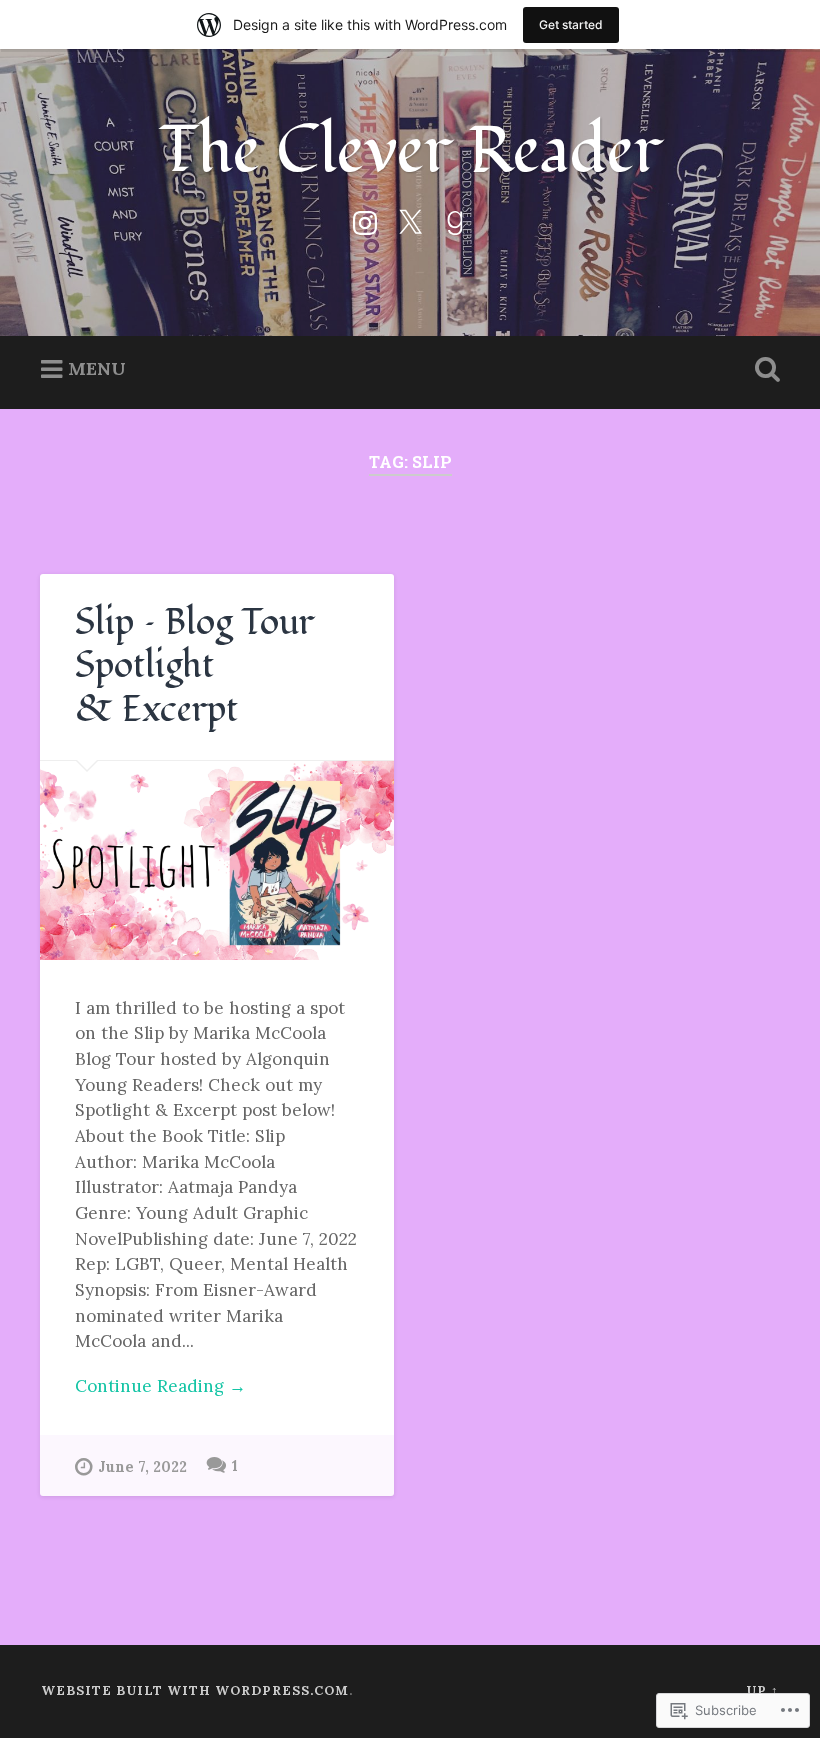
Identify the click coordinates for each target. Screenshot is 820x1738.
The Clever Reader (410, 150)
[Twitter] (410, 219)
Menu (97, 368)
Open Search (763, 370)
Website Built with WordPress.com (195, 1690)
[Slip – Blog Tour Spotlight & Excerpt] (217, 860)
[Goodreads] (455, 219)
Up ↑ (762, 1690)
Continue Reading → (160, 1386)
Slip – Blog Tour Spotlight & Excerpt (194, 666)
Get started (571, 24)
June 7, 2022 (142, 1467)
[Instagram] (365, 219)
